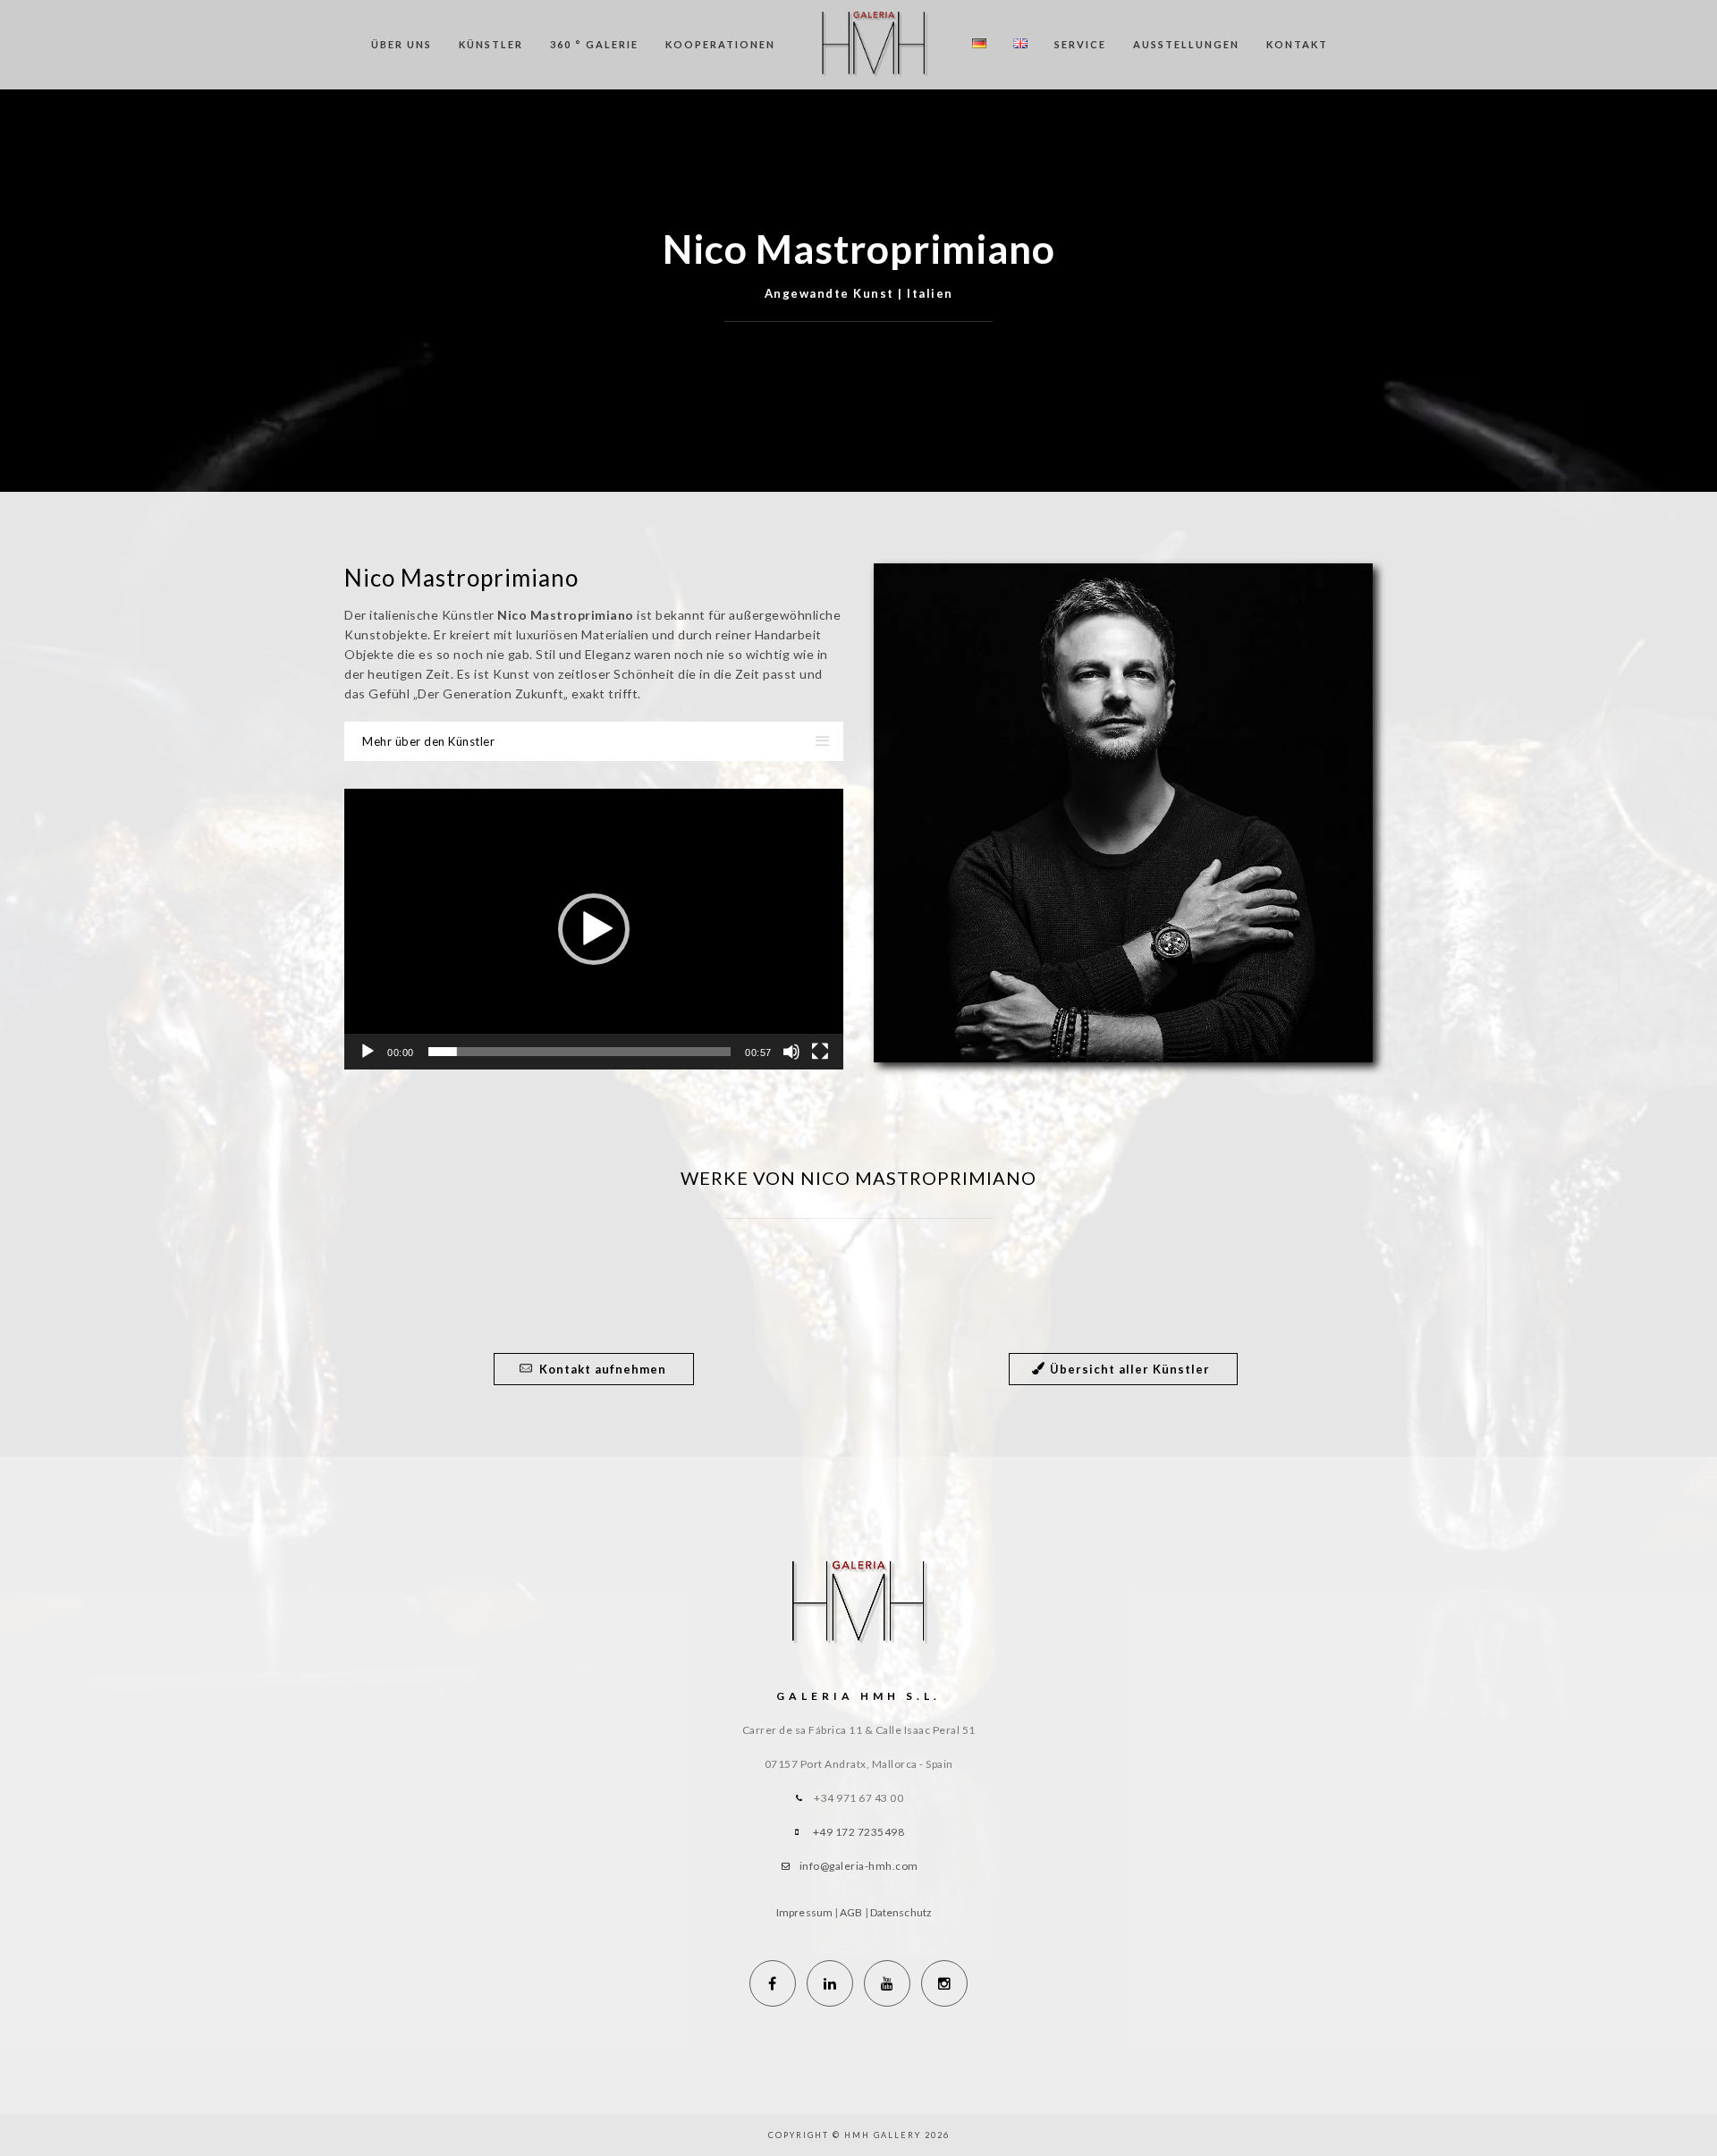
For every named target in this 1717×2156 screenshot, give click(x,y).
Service (1080, 44)
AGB (851, 1912)
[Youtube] (887, 1983)
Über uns (402, 44)
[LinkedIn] (830, 1983)
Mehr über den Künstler (428, 741)
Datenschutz (901, 1912)
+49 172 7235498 (859, 1832)
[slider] (580, 1052)
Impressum (804, 1912)
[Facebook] (773, 1983)
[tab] (594, 741)
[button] (594, 929)
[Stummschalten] (791, 1052)
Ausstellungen (1186, 44)
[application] (594, 929)
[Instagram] (944, 1983)
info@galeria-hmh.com (859, 1866)
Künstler (491, 44)
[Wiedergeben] (368, 1052)
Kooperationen (720, 44)
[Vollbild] (820, 1052)
